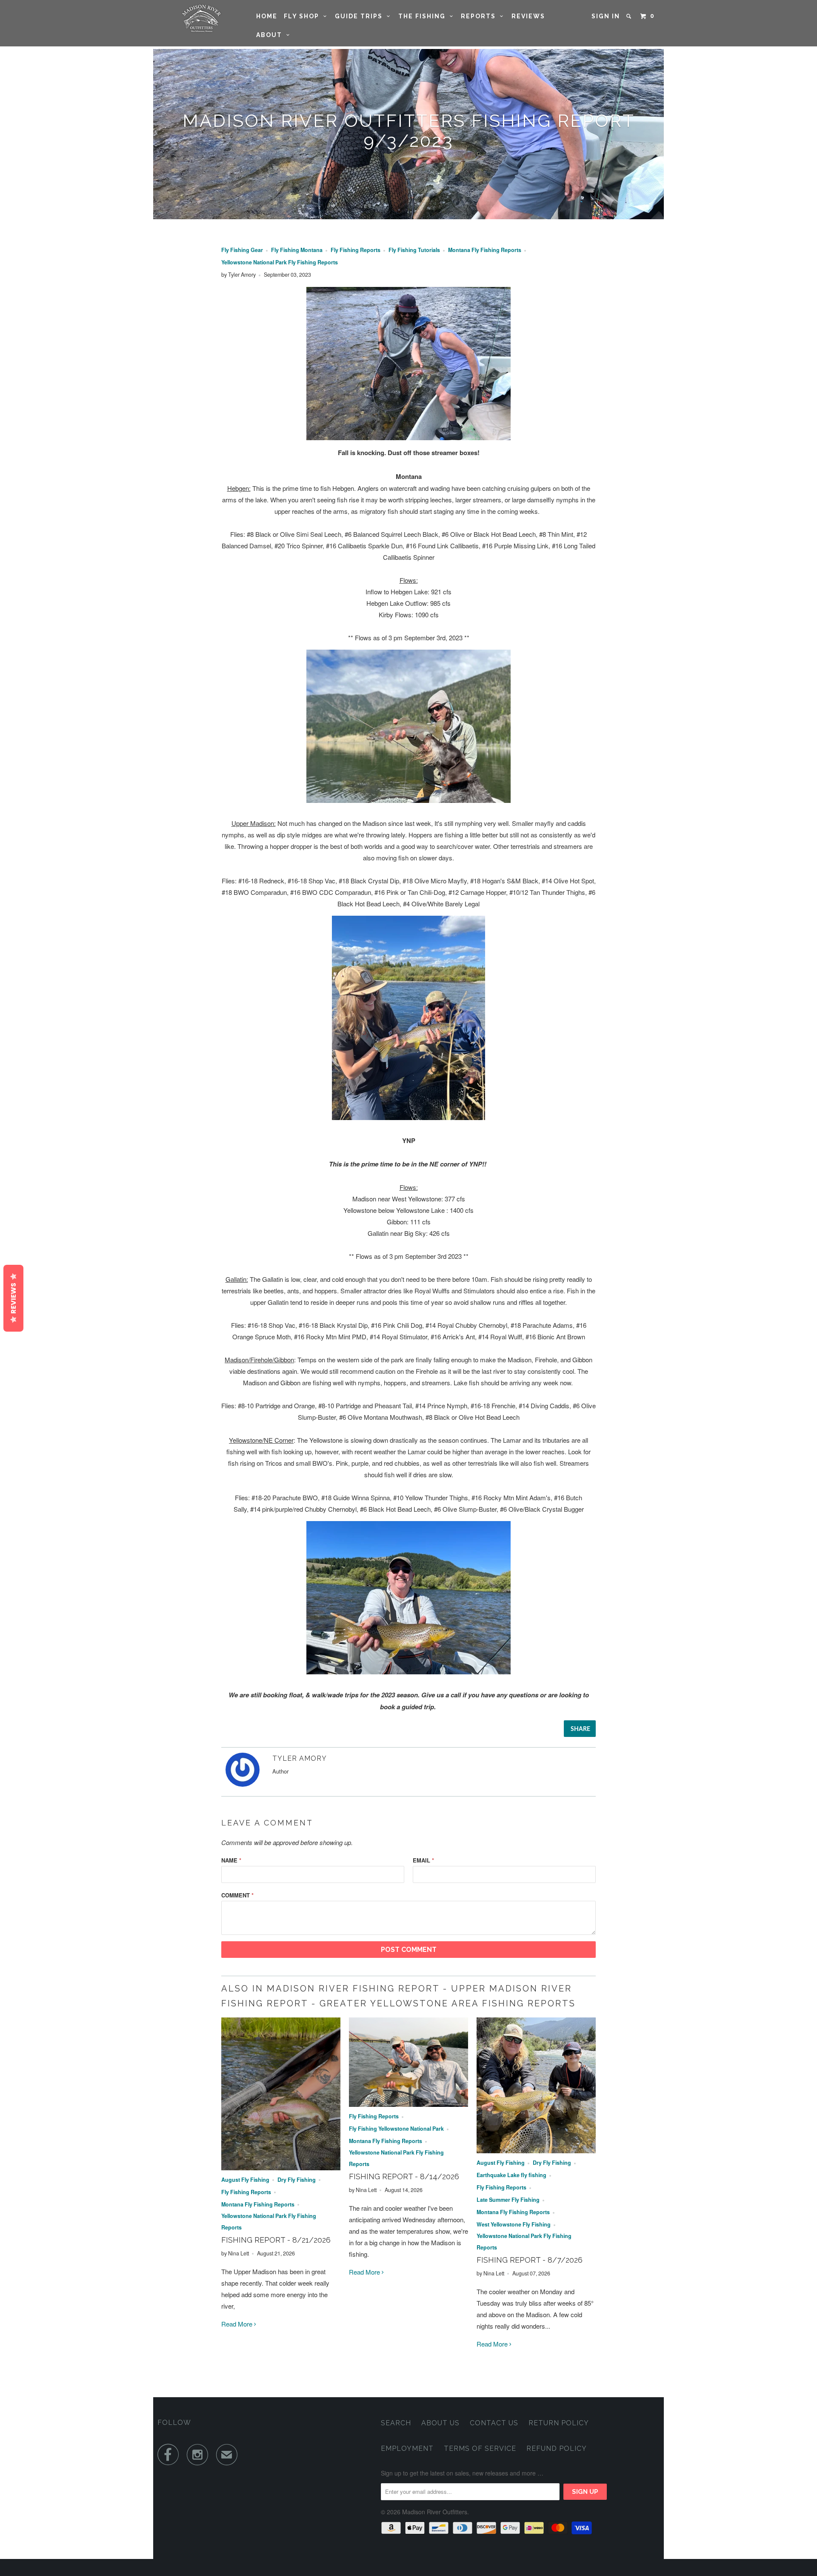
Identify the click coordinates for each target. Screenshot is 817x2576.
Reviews (528, 16)
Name (231, 1860)
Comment (237, 1895)
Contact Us (494, 2423)
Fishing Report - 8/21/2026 (276, 2240)
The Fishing (424, 16)
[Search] (630, 16)
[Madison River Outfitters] (201, 19)
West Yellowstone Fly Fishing (514, 2224)
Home (267, 16)
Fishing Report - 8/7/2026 (530, 2260)
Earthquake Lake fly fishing (511, 2175)
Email (423, 1860)
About (271, 35)
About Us (440, 2423)
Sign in (606, 16)
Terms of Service (480, 2448)
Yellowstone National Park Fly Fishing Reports (280, 262)
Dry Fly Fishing (297, 2180)
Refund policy (557, 2448)
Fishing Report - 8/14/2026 (404, 2176)
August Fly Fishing (245, 2180)
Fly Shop (304, 16)
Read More (238, 2324)
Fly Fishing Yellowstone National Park (396, 2129)
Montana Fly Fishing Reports (485, 250)
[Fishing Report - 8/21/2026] (281, 2168)
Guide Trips (361, 16)
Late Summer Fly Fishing (508, 2200)
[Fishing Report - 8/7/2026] (536, 2150)
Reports (480, 16)
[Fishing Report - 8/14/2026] (408, 2104)
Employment (407, 2448)
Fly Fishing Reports (356, 250)
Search (396, 2423)
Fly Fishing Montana (297, 250)
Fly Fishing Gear (242, 250)
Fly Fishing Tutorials (414, 250)
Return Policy (559, 2423)
